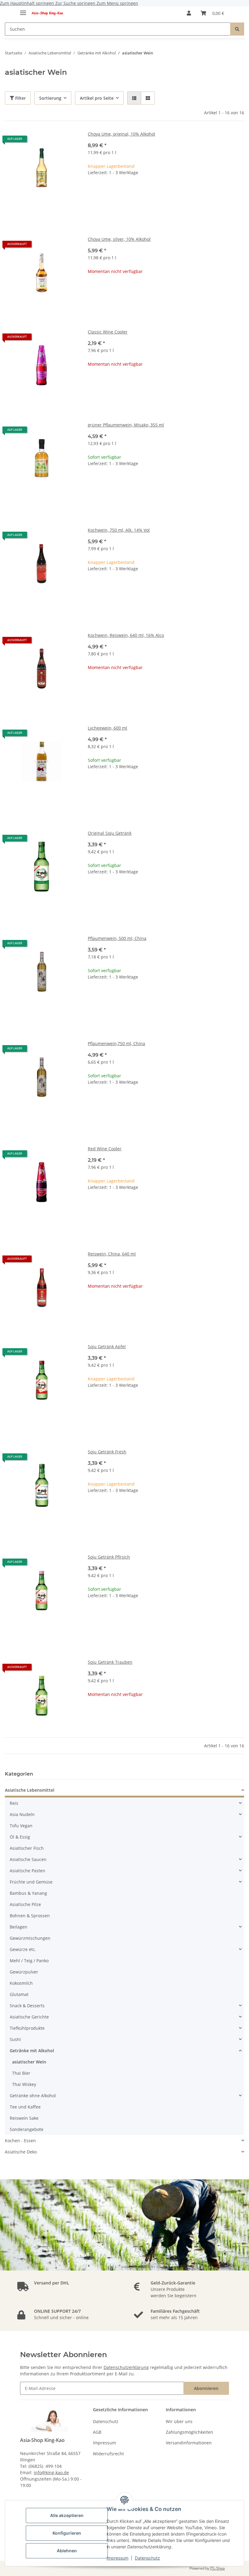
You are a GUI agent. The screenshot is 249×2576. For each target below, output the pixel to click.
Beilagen (19, 1927)
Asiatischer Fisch (27, 1848)
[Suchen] (237, 29)
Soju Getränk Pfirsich (109, 1557)
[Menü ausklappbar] (23, 10)
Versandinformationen (189, 2443)
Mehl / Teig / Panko (29, 1961)
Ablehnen (67, 2551)
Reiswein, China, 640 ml (112, 1254)
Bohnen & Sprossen (30, 1916)
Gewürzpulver (24, 1972)
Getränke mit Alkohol (32, 2051)
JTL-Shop (217, 2568)
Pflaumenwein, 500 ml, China (117, 938)
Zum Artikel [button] (166, 291)
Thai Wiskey (24, 2084)
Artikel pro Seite (97, 98)
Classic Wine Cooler (108, 332)
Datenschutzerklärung (126, 2367)
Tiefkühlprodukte (27, 2028)
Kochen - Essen (20, 2141)
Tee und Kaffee (25, 2107)
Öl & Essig (20, 1837)
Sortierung (50, 98)
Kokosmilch (21, 1983)
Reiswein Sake (24, 2118)
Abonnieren (206, 2388)
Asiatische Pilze (25, 1904)
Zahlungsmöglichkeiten (189, 2432)
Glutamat (19, 1994)
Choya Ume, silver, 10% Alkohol (119, 239)
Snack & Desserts (27, 2006)
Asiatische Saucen (28, 1859)
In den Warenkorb (166, 210)
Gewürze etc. (23, 1949)
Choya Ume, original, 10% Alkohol (121, 134)
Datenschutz (147, 2558)
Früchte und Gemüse (31, 1882)
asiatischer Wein (29, 2062)
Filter (20, 98)
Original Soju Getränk (110, 833)
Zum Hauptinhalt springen (28, 3)
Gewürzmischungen (30, 1938)
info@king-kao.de (51, 2472)
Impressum (118, 2558)
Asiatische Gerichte (29, 2017)
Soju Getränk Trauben (110, 1662)
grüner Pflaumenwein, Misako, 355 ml (126, 425)
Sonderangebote (27, 2129)
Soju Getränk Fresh (107, 1452)
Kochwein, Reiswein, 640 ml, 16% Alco (126, 635)
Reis (14, 1803)
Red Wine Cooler (105, 1149)
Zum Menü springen (117, 3)
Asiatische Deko (21, 2152)
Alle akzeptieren (67, 2515)
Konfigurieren (67, 2533)
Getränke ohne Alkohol (33, 2096)
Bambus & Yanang (28, 1893)
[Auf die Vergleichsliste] (68, 141)
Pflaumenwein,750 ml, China (116, 1043)
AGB (97, 2432)
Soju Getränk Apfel (107, 1347)
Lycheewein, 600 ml (107, 728)
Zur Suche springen (76, 3)
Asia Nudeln (22, 1814)
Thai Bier (21, 2073)
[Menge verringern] (93, 192)
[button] (189, 13)
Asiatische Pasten (27, 1871)
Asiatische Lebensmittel (30, 1790)
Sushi (15, 2039)
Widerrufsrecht (108, 2454)
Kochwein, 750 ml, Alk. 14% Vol (119, 530)
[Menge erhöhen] (239, 192)
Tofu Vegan (21, 1826)
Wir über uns (179, 2421)
